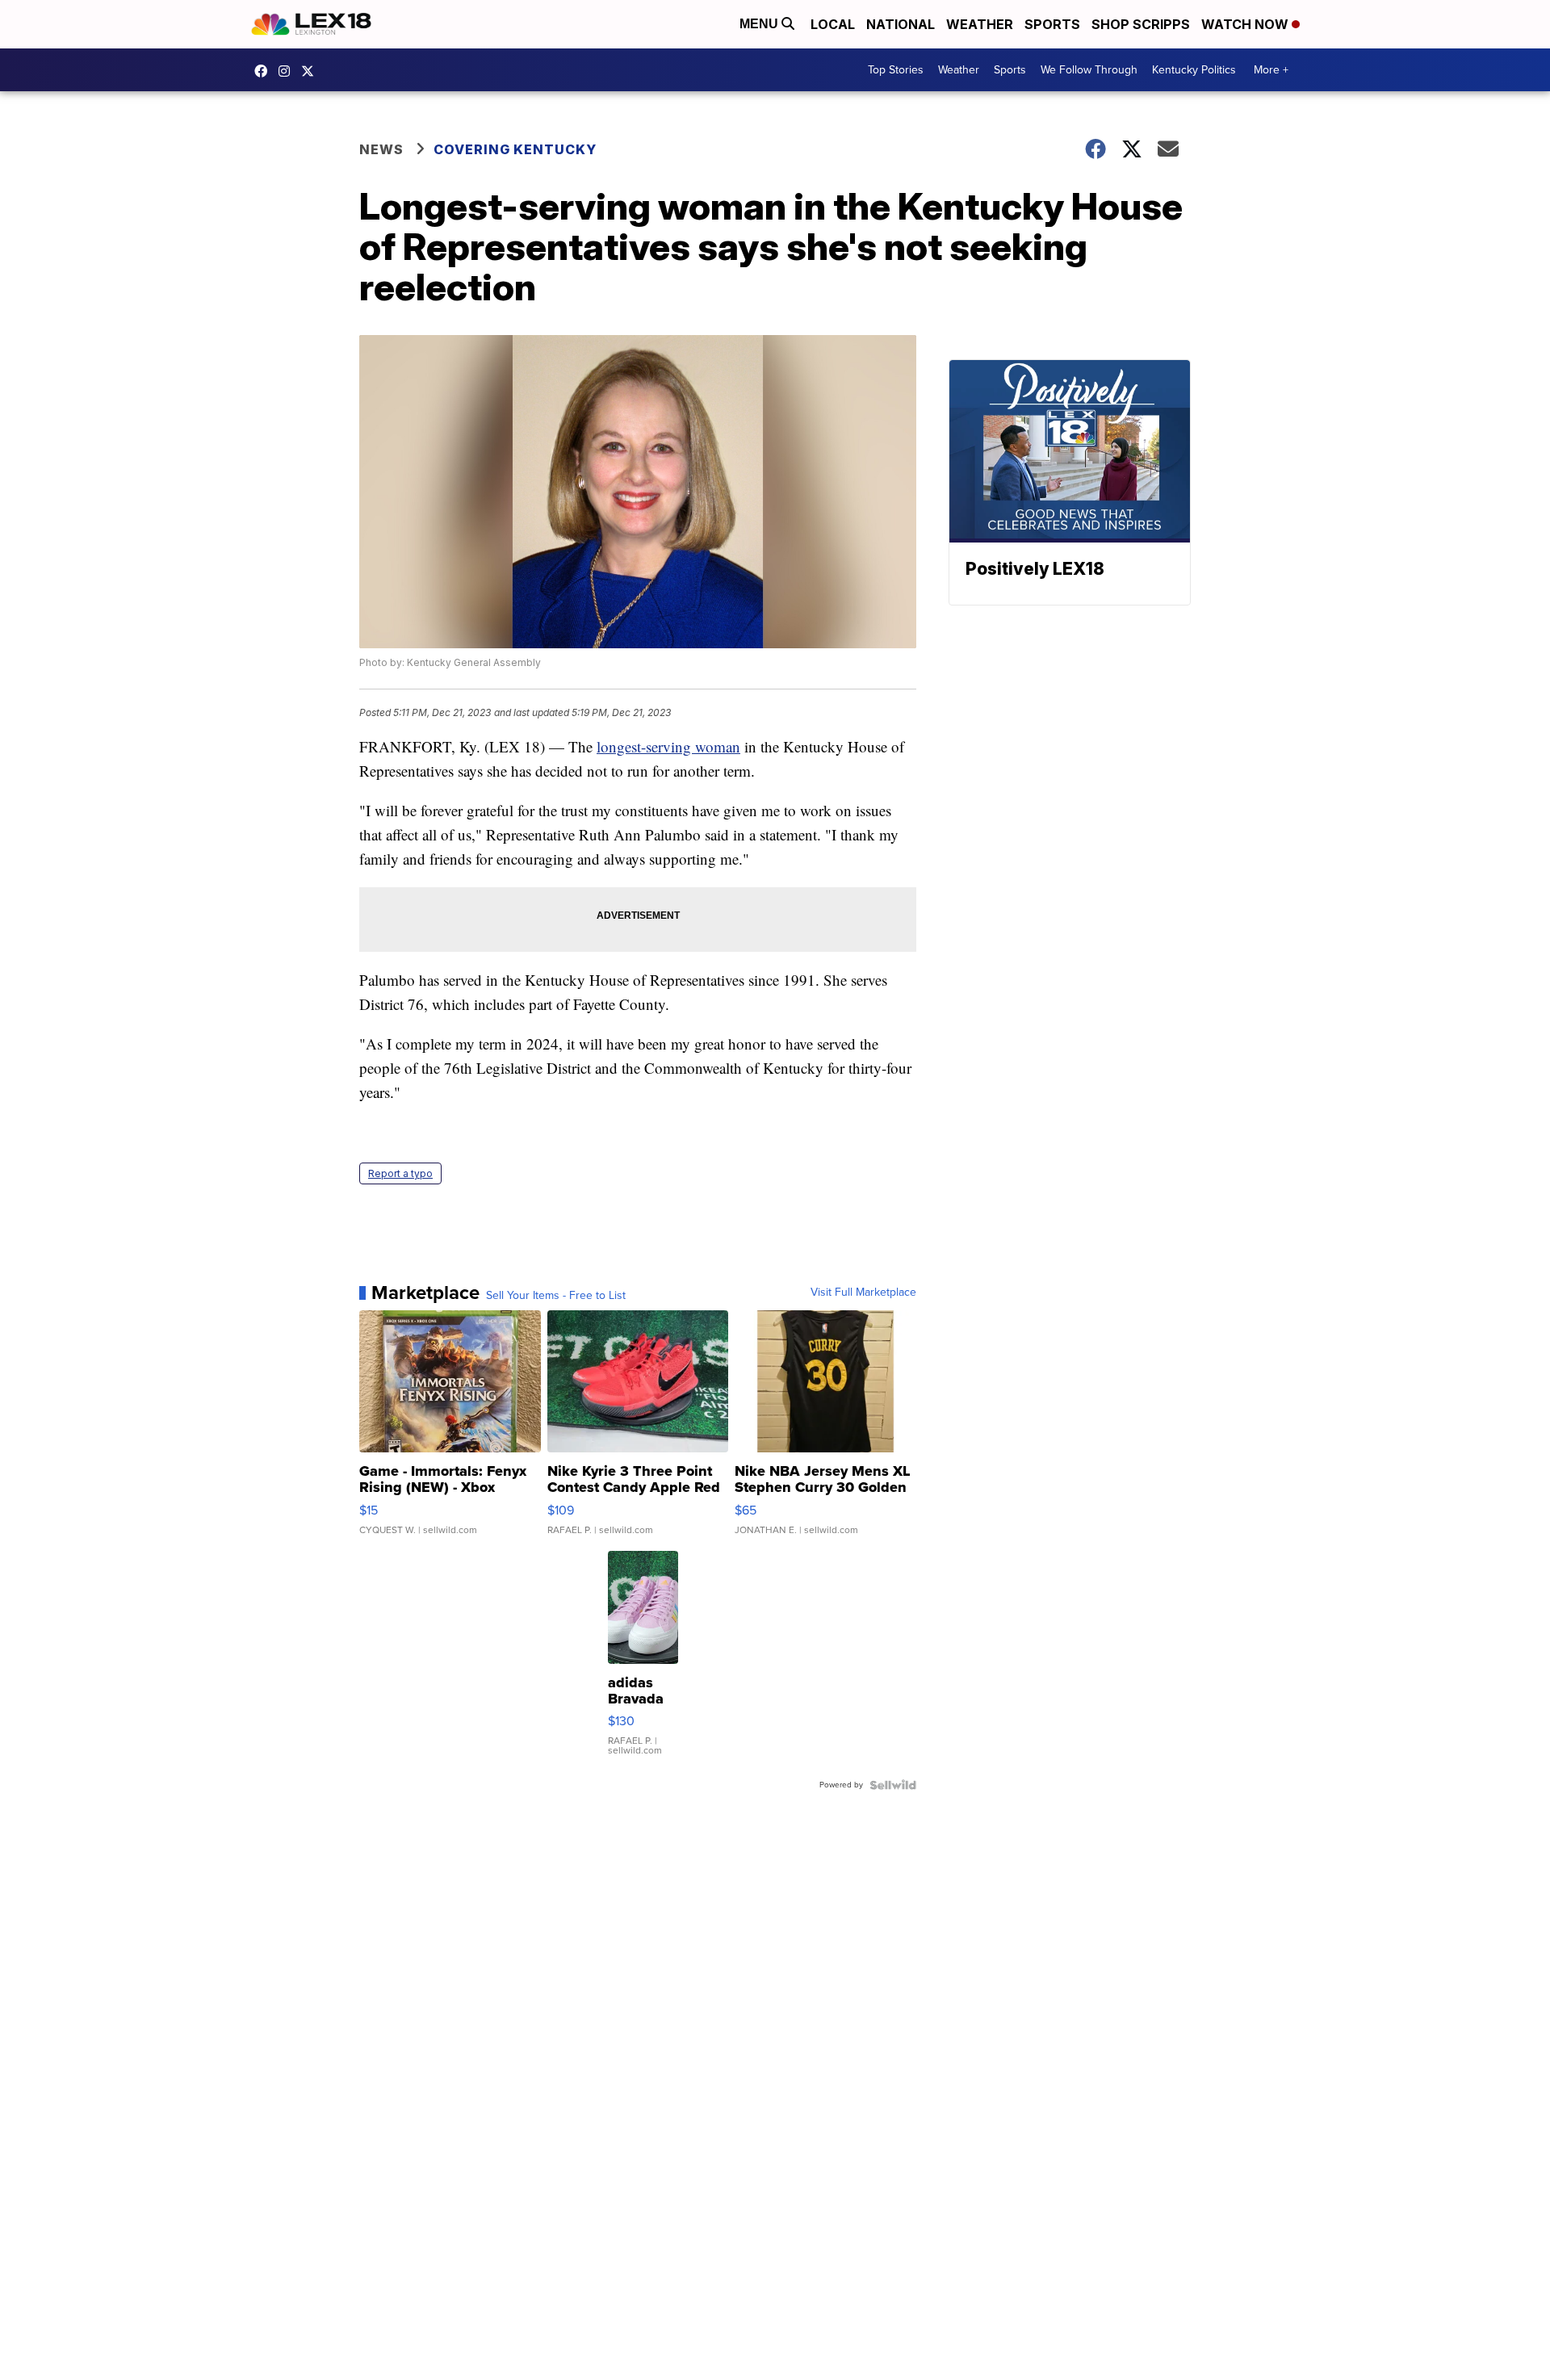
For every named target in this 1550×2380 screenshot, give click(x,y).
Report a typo (400, 1173)
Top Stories (896, 70)
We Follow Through (1089, 70)
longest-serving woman (668, 746)
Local (833, 24)
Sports (1052, 24)
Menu (760, 24)
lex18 (265, 71)
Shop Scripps (1141, 24)
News (381, 149)
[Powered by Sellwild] (893, 1785)
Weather (980, 24)
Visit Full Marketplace (863, 1293)
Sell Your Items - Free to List (556, 1296)
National (901, 24)
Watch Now (1246, 24)
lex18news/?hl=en (288, 71)
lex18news (312, 71)
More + (1271, 70)
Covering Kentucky (515, 149)
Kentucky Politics (1194, 70)
